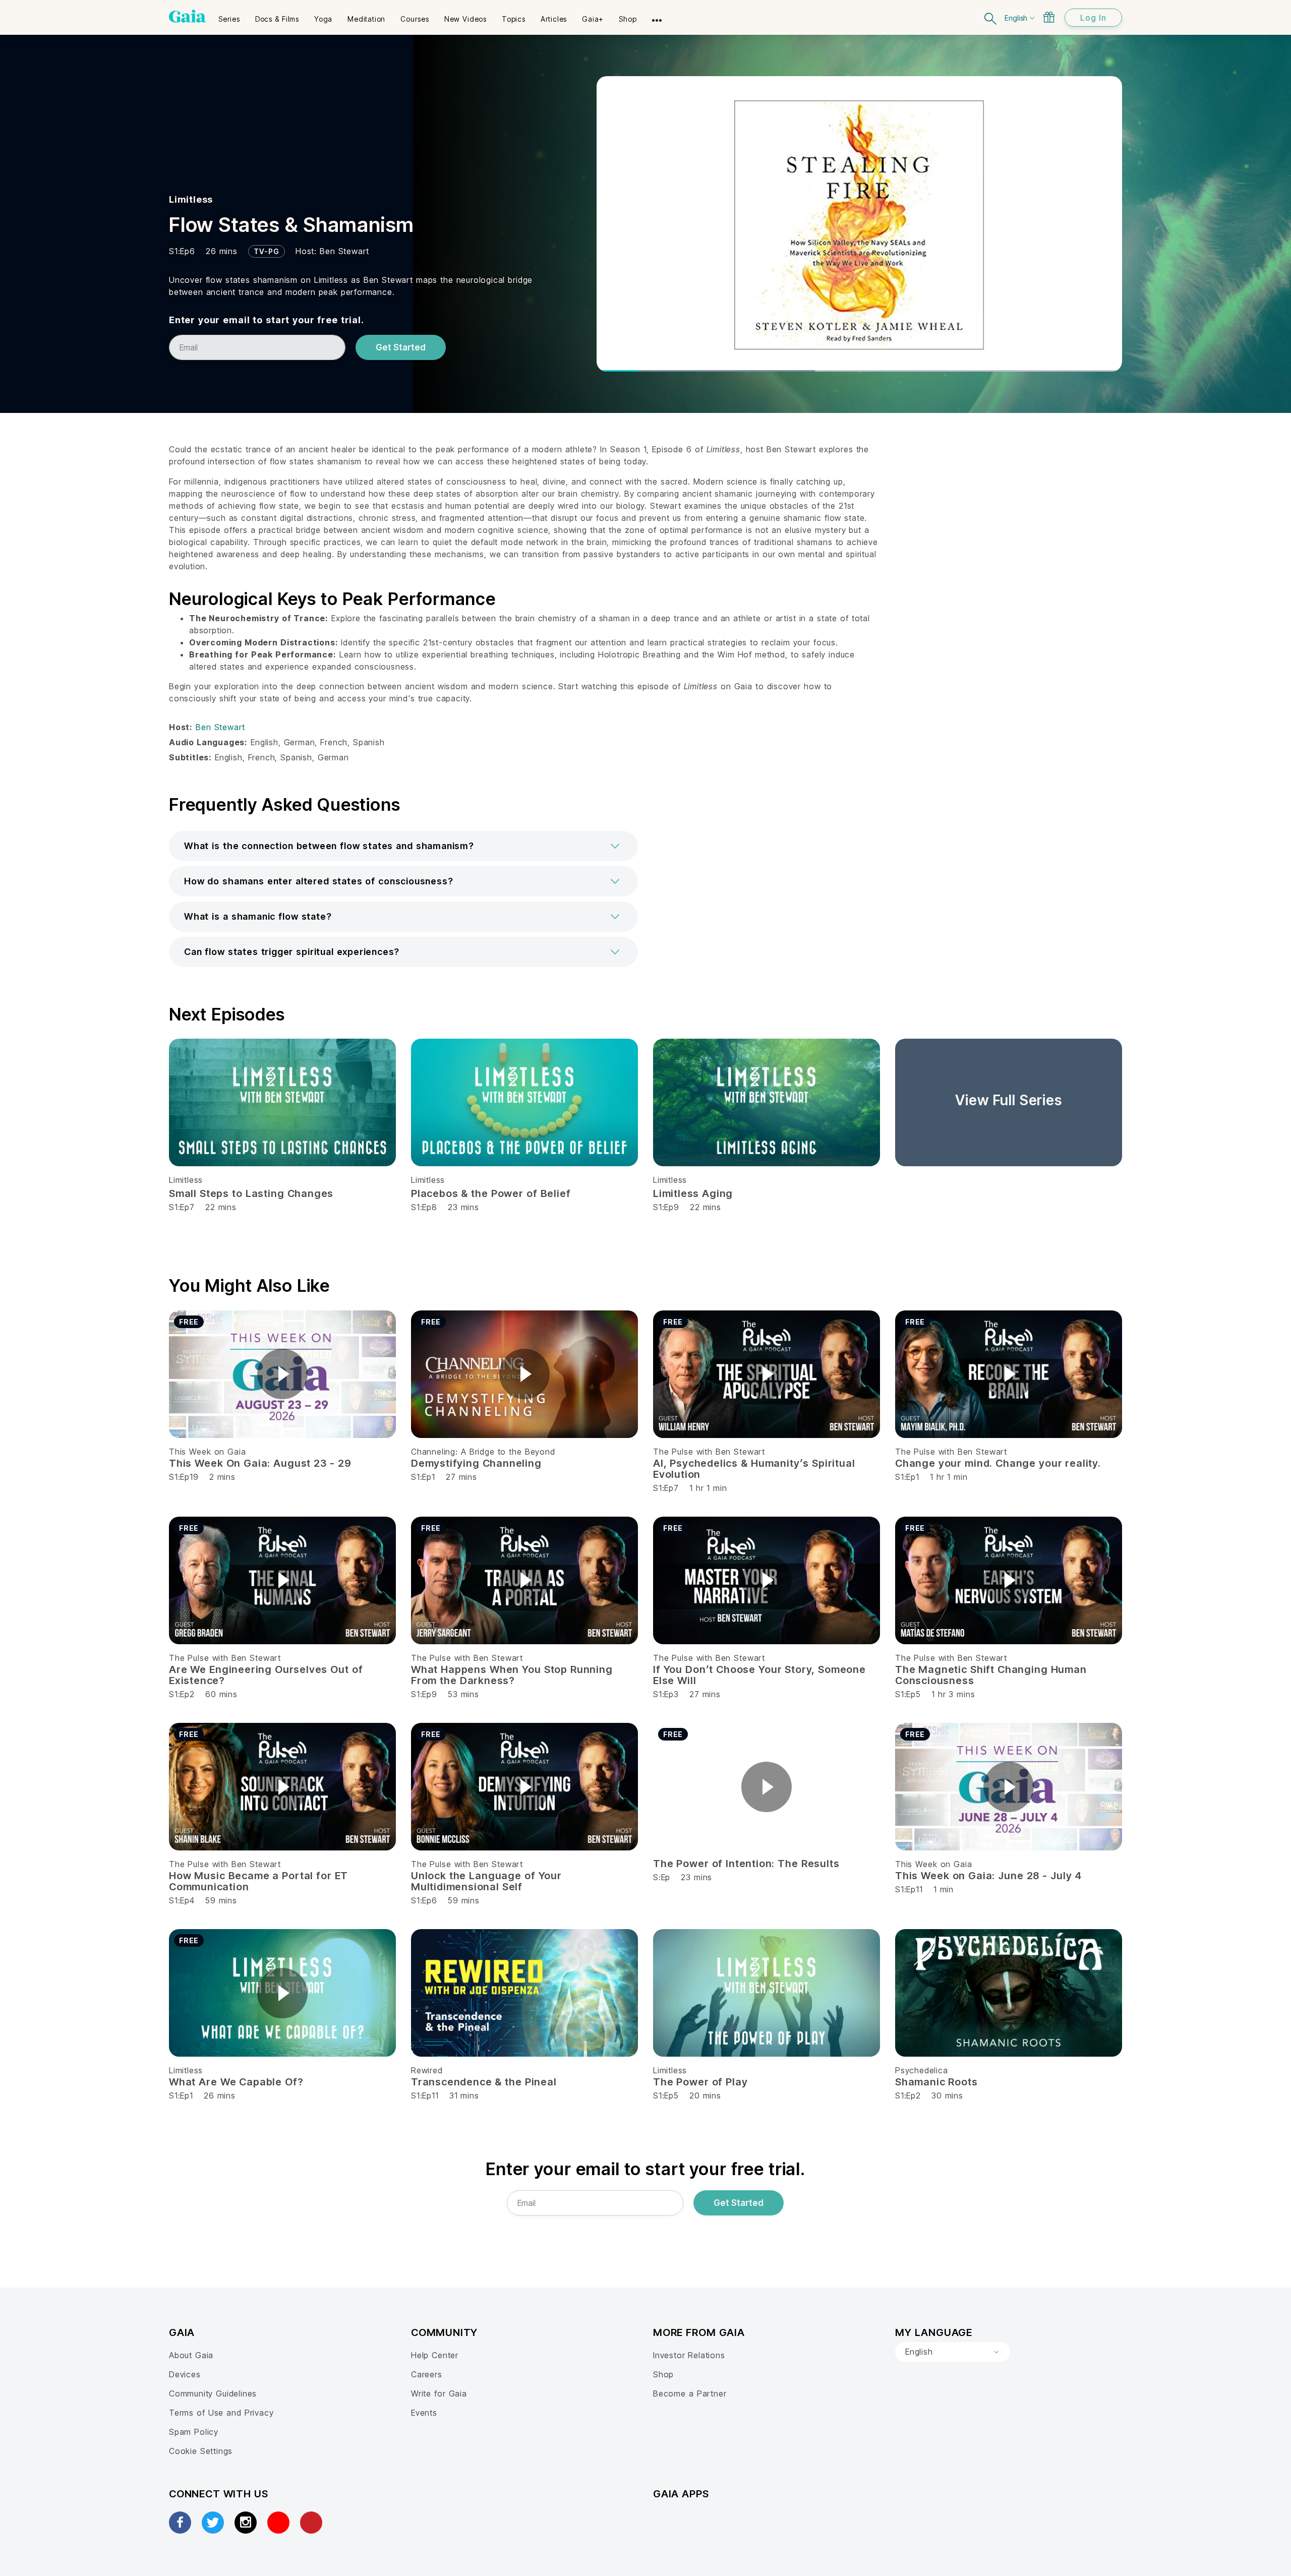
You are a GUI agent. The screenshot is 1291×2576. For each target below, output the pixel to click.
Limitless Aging (693, 1193)
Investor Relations (689, 2355)
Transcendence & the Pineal (484, 2082)
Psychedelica (922, 2070)
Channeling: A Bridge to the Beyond (483, 1452)
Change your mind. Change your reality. (998, 1463)
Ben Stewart (344, 251)
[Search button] (991, 17)
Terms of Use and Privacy (221, 2413)
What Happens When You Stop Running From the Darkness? (512, 1675)
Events (424, 2413)
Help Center (435, 2355)
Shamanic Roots (936, 2082)
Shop (663, 2374)
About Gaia (191, 2355)
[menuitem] (229, 16)
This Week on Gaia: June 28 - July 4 (988, 1876)
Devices (185, 2374)
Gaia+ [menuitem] (593, 19)
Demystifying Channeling (476, 1463)
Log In (1093, 18)
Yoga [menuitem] (323, 19)
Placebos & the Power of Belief (491, 1193)
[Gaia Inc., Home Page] (187, 16)
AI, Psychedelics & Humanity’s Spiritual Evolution (754, 1469)
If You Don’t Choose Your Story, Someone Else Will (759, 1675)
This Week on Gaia (207, 1452)
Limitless (191, 199)
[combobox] (953, 2352)
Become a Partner (690, 2393)
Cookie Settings (201, 2451)
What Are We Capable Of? (236, 2082)
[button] (403, 846)
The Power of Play (700, 2082)
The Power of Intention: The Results (746, 1864)
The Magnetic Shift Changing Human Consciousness (991, 1675)
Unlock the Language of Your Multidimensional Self (486, 1881)
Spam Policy (194, 2432)
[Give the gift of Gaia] (1049, 17)
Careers (427, 2374)
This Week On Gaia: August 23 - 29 (260, 1463)
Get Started (401, 347)
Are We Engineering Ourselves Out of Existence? (266, 1675)
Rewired (427, 2070)
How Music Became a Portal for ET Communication (258, 1881)
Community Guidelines (213, 2393)
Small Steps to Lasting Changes (251, 1193)
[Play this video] (282, 1374)
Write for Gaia (439, 2393)
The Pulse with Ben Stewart (709, 1452)
